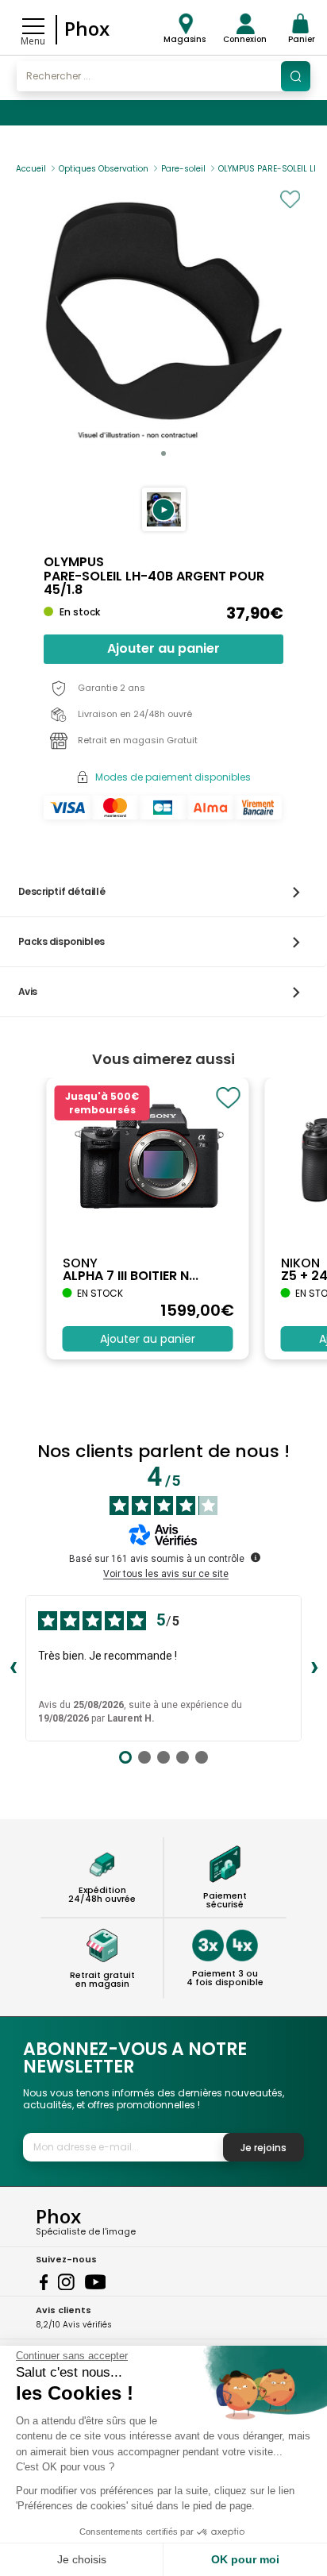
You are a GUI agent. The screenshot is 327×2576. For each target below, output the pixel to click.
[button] (164, 509)
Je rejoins (264, 2148)
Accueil (31, 169)
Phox (87, 28)
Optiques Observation (104, 169)
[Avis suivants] (314, 1668)
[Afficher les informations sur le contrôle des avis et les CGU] (256, 1557)
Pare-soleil (183, 169)
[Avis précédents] (13, 1668)
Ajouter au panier (163, 648)
